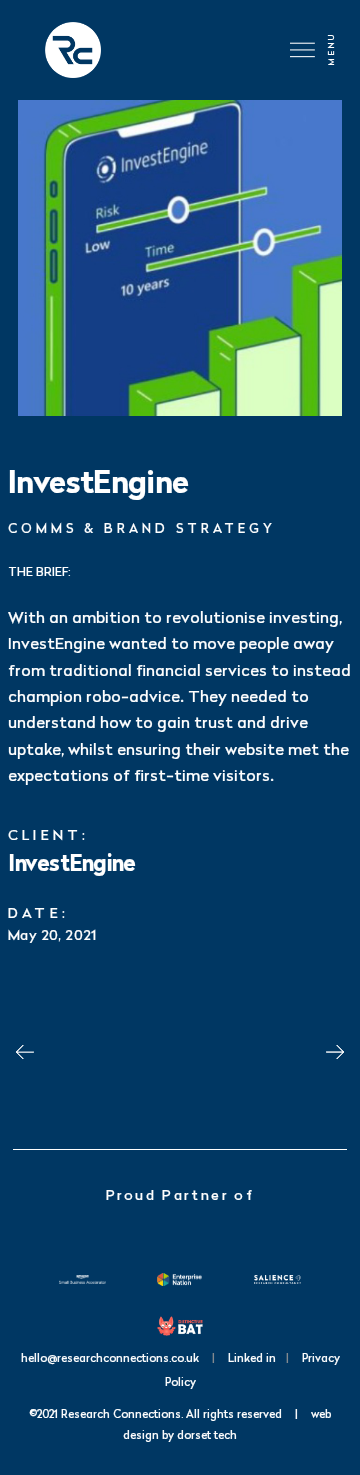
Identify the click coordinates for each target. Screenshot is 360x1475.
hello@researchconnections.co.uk (110, 1357)
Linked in (252, 1357)
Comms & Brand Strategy (142, 528)
